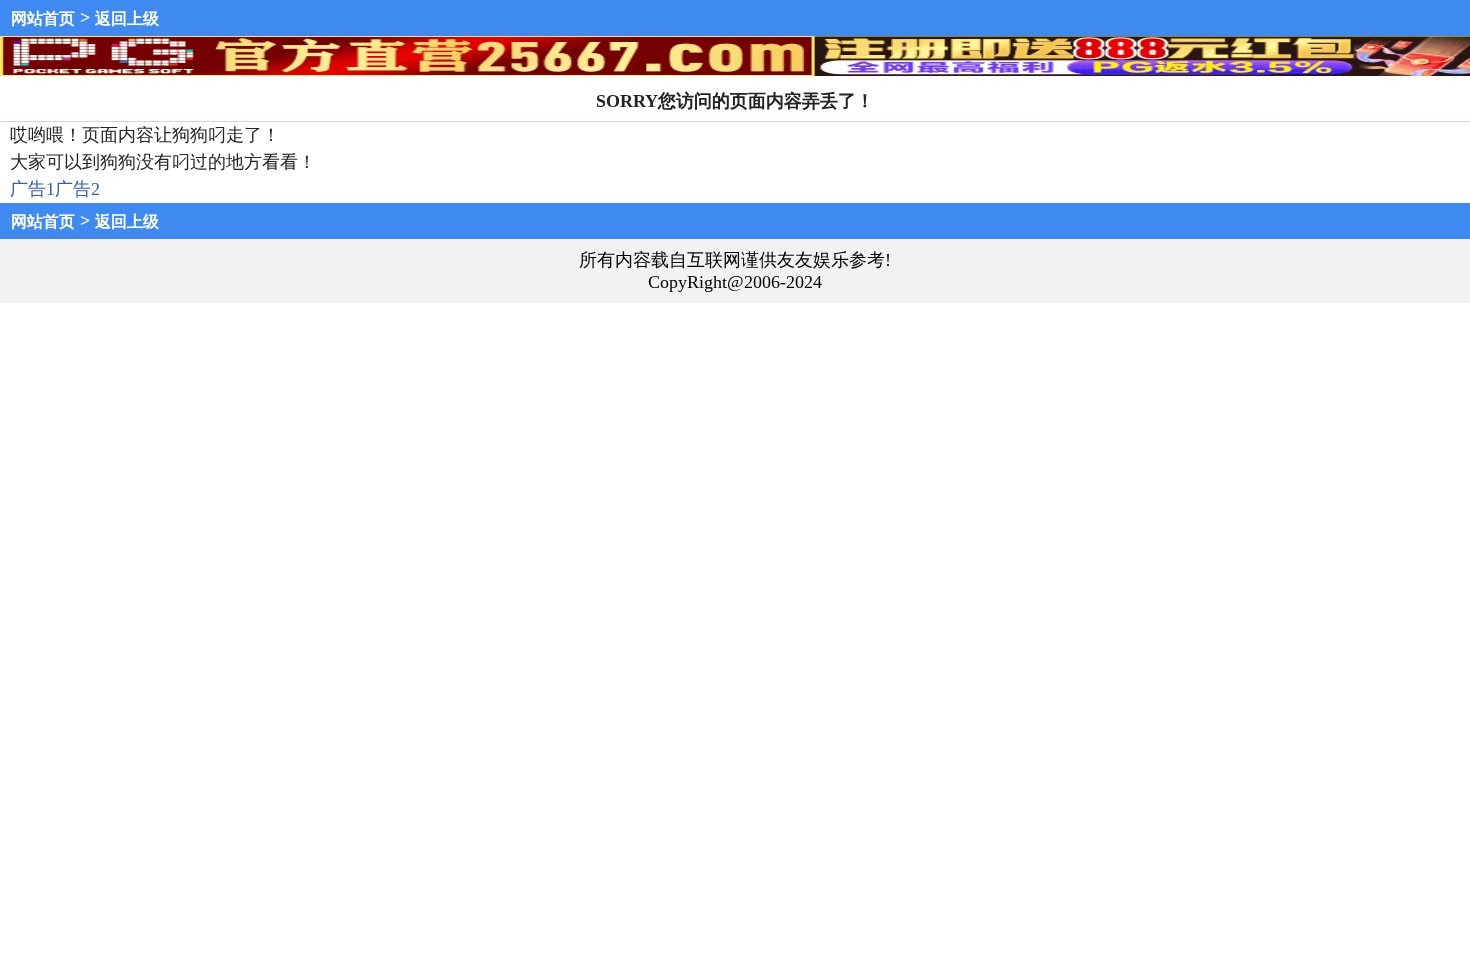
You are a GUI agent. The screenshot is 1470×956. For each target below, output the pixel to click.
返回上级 (127, 18)
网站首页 (43, 18)
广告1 (32, 189)
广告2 (77, 189)
